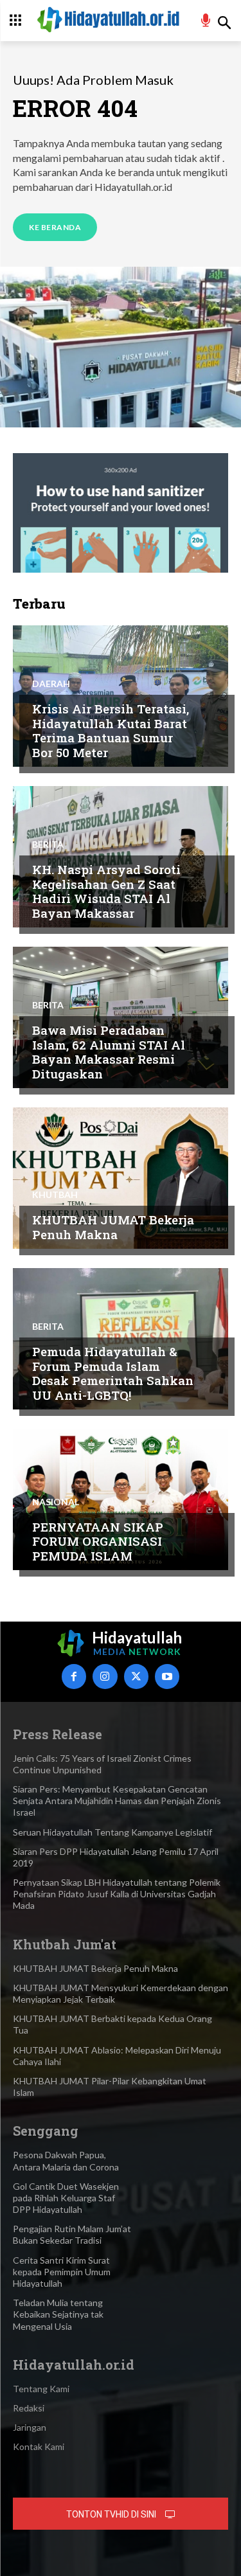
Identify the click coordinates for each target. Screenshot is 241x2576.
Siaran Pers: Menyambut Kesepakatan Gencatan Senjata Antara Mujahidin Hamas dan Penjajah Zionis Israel (117, 1801)
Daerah (51, 684)
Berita (48, 845)
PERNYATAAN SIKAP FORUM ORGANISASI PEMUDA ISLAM (98, 1542)
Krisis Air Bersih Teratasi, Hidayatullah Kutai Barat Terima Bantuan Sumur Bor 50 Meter (111, 730)
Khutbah (55, 1195)
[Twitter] (136, 1676)
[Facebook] (74, 1676)
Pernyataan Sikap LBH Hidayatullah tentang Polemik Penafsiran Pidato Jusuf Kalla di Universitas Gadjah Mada (117, 1894)
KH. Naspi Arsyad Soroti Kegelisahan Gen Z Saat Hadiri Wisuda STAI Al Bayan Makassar (106, 891)
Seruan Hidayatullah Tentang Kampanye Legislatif (112, 1832)
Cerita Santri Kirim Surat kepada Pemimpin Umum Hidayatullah (62, 2272)
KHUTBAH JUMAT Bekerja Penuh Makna (113, 1227)
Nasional (56, 1502)
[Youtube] (167, 1676)
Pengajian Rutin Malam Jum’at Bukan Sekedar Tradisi (72, 2234)
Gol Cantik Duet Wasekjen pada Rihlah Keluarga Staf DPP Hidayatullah (66, 2198)
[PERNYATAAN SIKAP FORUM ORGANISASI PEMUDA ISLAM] (121, 1499)
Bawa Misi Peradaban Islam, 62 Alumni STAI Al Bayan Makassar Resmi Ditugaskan (109, 1052)
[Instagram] (105, 1676)
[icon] (206, 22)
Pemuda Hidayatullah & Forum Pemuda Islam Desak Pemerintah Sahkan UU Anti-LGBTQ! (113, 1373)
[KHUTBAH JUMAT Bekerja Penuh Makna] (121, 1178)
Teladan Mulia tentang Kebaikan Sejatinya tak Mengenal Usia (58, 2314)
